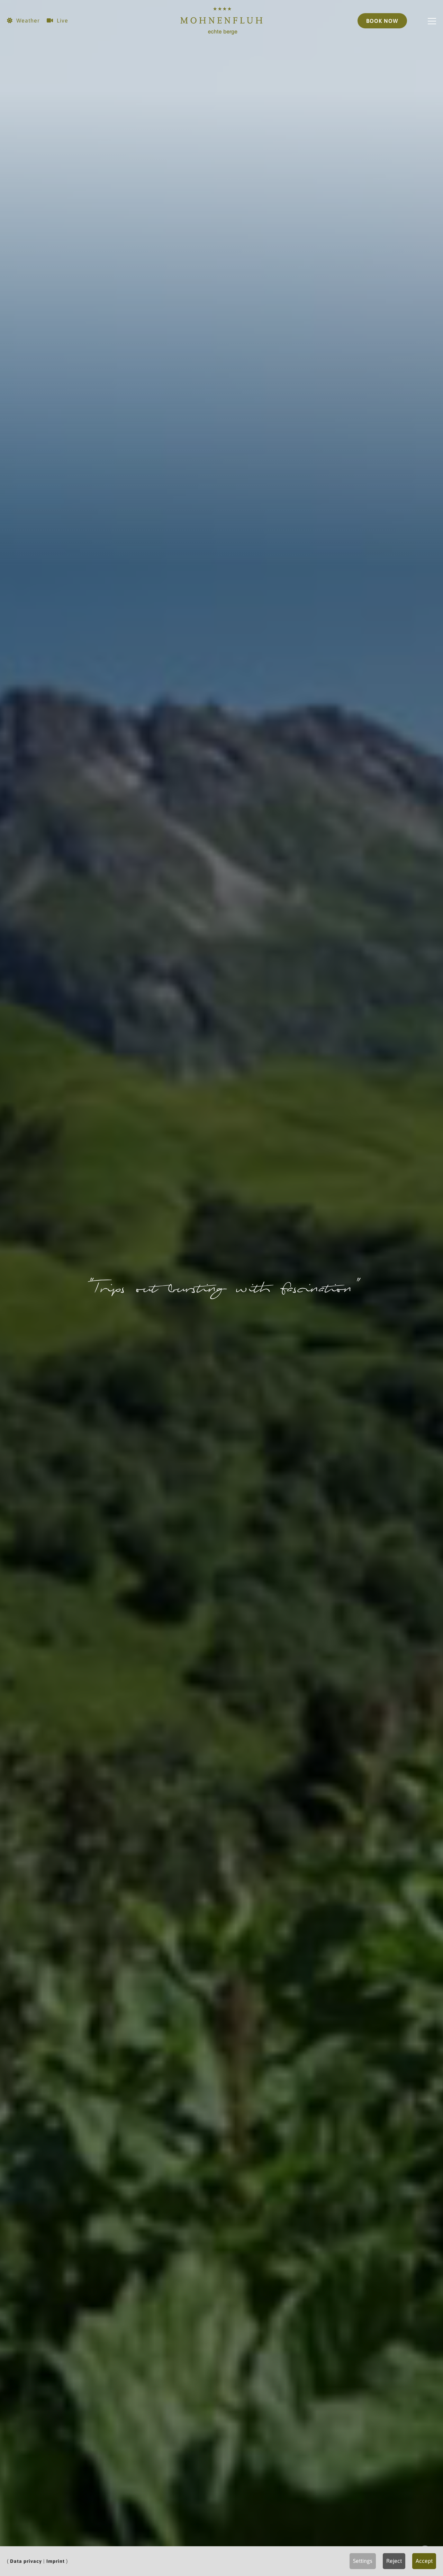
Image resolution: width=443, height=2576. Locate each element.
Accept (424, 2561)
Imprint (56, 2561)
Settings (363, 2561)
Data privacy (26, 2561)
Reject (394, 2561)
